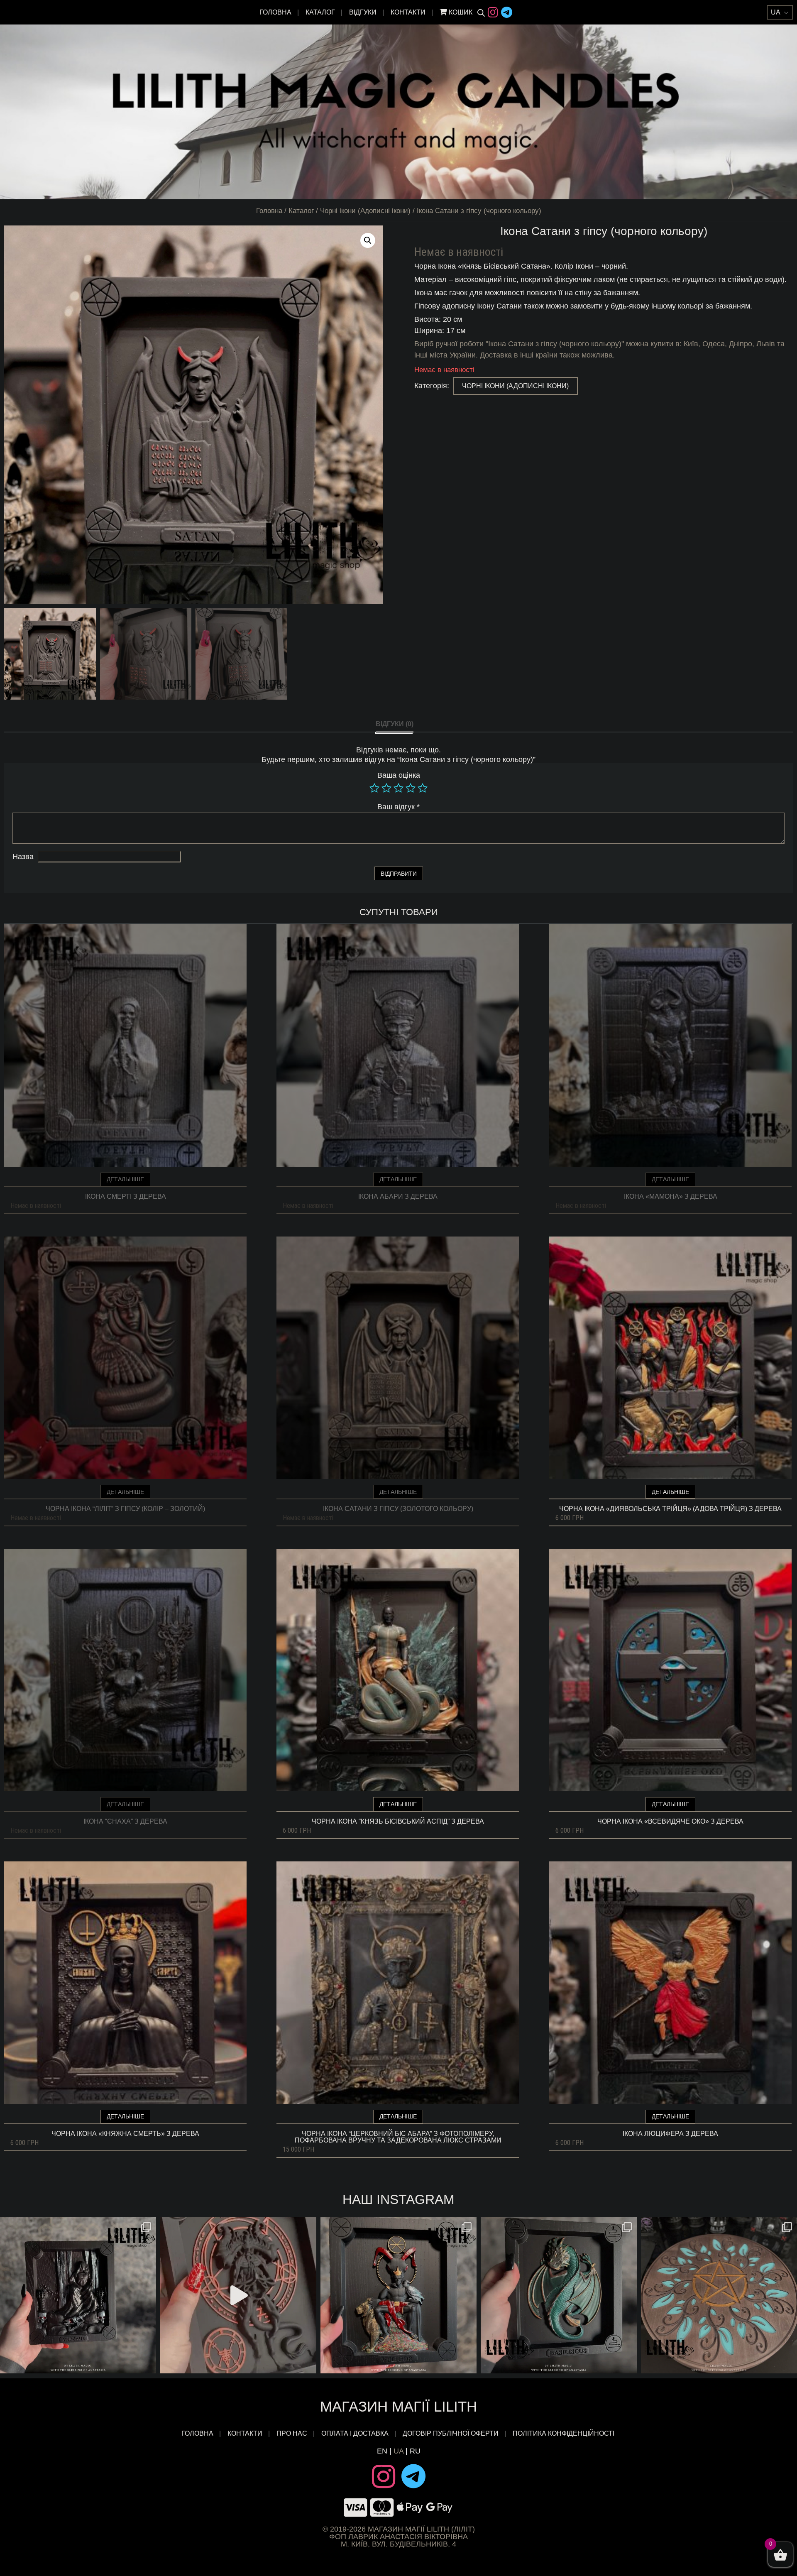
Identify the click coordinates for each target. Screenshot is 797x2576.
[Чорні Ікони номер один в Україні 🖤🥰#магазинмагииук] (238, 2295)
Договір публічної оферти (451, 2434)
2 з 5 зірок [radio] (386, 788)
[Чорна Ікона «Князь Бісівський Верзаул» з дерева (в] (78, 2295)
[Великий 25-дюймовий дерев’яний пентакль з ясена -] (719, 2295)
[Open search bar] (481, 12)
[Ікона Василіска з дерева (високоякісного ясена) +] (559, 2295)
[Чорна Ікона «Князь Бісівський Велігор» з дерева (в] (398, 2295)
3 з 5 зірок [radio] (398, 788)
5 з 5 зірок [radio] (423, 788)
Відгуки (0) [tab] (395, 724)
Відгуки (363, 12)
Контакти (408, 12)
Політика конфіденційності (564, 2434)
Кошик (460, 12)
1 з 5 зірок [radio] (374, 788)
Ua (398, 2451)
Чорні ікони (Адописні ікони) (365, 211)
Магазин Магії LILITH (398, 2406)
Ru (415, 2451)
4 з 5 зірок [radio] (411, 788)
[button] (368, 240)
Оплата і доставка (355, 2434)
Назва (23, 857)
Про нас (292, 2434)
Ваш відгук (398, 807)
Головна (275, 12)
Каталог (320, 12)
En (382, 2451)
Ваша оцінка (399, 775)
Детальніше (125, 1179)
